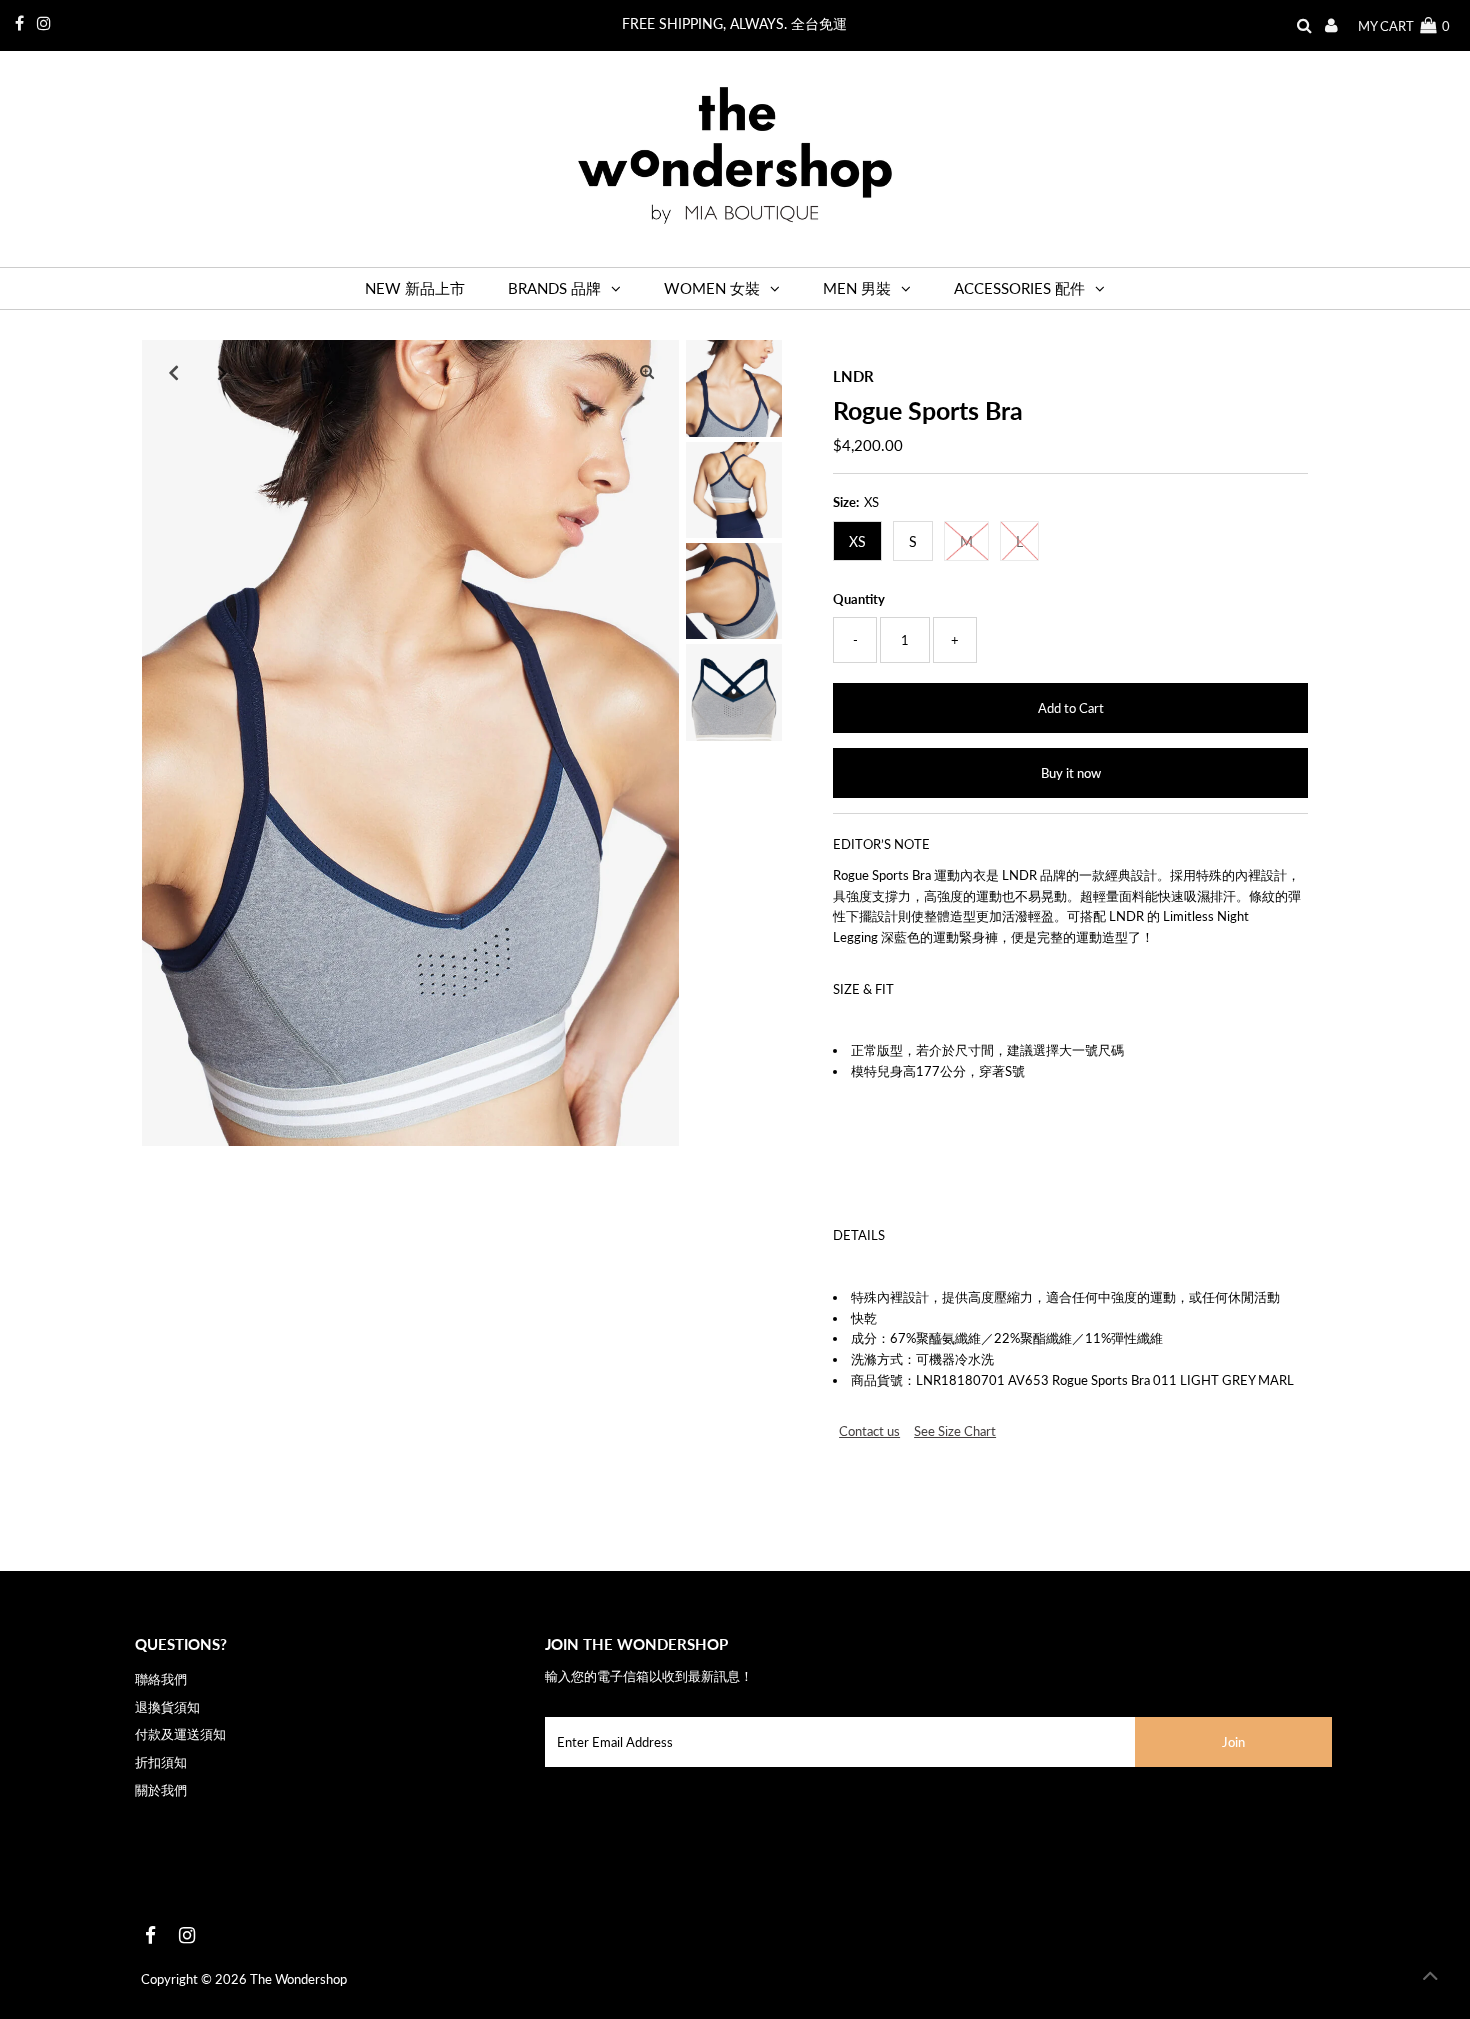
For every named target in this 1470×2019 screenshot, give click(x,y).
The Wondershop (298, 1979)
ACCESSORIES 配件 (1019, 288)
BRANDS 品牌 (554, 288)
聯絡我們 (161, 1679)
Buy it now (1071, 773)
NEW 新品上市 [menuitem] (415, 288)
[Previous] (174, 372)
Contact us (869, 1431)
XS (857, 541)
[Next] (223, 372)
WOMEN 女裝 (712, 288)
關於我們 (161, 1790)
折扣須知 (161, 1762)
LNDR (853, 376)
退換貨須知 (167, 1707)
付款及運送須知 (180, 1734)
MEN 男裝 (857, 288)
